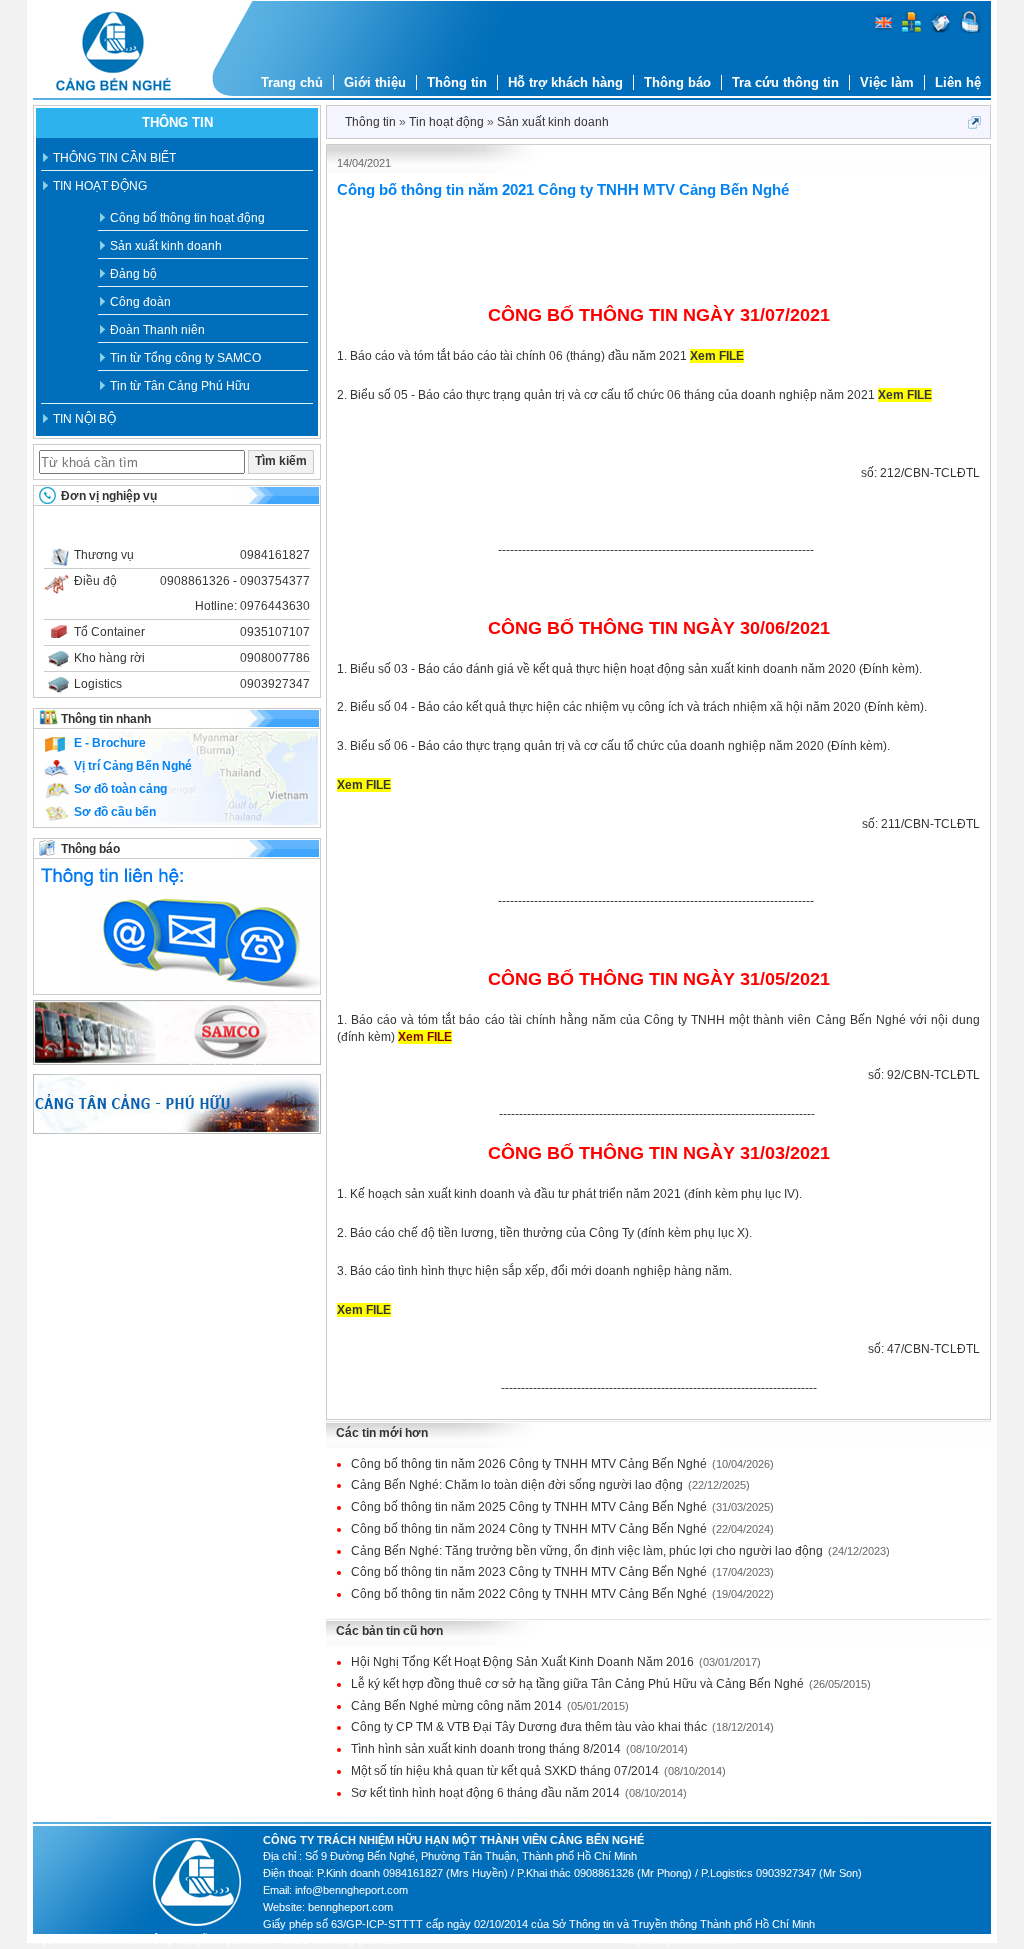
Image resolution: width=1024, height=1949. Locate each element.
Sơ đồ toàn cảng (120, 789)
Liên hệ (958, 82)
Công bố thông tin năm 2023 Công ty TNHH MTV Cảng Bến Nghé (562, 1572)
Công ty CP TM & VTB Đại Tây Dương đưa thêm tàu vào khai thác (562, 1727)
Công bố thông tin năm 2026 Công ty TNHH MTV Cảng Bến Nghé (562, 1464)
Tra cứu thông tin (785, 82)
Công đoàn (140, 302)
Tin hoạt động (100, 186)
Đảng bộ (133, 274)
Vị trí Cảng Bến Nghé (133, 766)
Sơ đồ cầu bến (115, 812)
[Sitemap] (911, 29)
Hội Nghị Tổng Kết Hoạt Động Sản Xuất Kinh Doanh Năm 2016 (556, 1662)
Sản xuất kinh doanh (166, 246)
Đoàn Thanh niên (157, 330)
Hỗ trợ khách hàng (565, 82)
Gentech (713, 1940)
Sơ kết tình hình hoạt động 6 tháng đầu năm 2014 (519, 1793)
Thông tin (457, 82)
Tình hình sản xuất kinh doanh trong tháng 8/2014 (519, 1749)
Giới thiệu (375, 82)
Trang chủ (292, 82)
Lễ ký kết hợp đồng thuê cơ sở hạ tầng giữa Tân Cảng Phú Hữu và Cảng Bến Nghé (611, 1684)
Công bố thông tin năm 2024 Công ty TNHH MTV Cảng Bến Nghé (562, 1529)
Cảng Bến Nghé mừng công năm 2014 (490, 1706)
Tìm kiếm (281, 461)
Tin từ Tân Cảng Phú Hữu (180, 386)
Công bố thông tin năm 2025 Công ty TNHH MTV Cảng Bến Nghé (562, 1507)
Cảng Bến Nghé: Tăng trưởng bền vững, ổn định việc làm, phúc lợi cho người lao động (620, 1551)
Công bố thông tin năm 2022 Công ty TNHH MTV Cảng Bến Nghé (562, 1594)
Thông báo (677, 82)
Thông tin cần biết (114, 158)
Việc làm (887, 82)
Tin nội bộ (84, 419)
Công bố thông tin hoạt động (187, 218)
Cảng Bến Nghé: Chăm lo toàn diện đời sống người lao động (550, 1485)
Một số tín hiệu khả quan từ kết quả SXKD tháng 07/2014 (538, 1771)
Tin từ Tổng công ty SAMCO (185, 358)
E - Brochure (110, 743)
